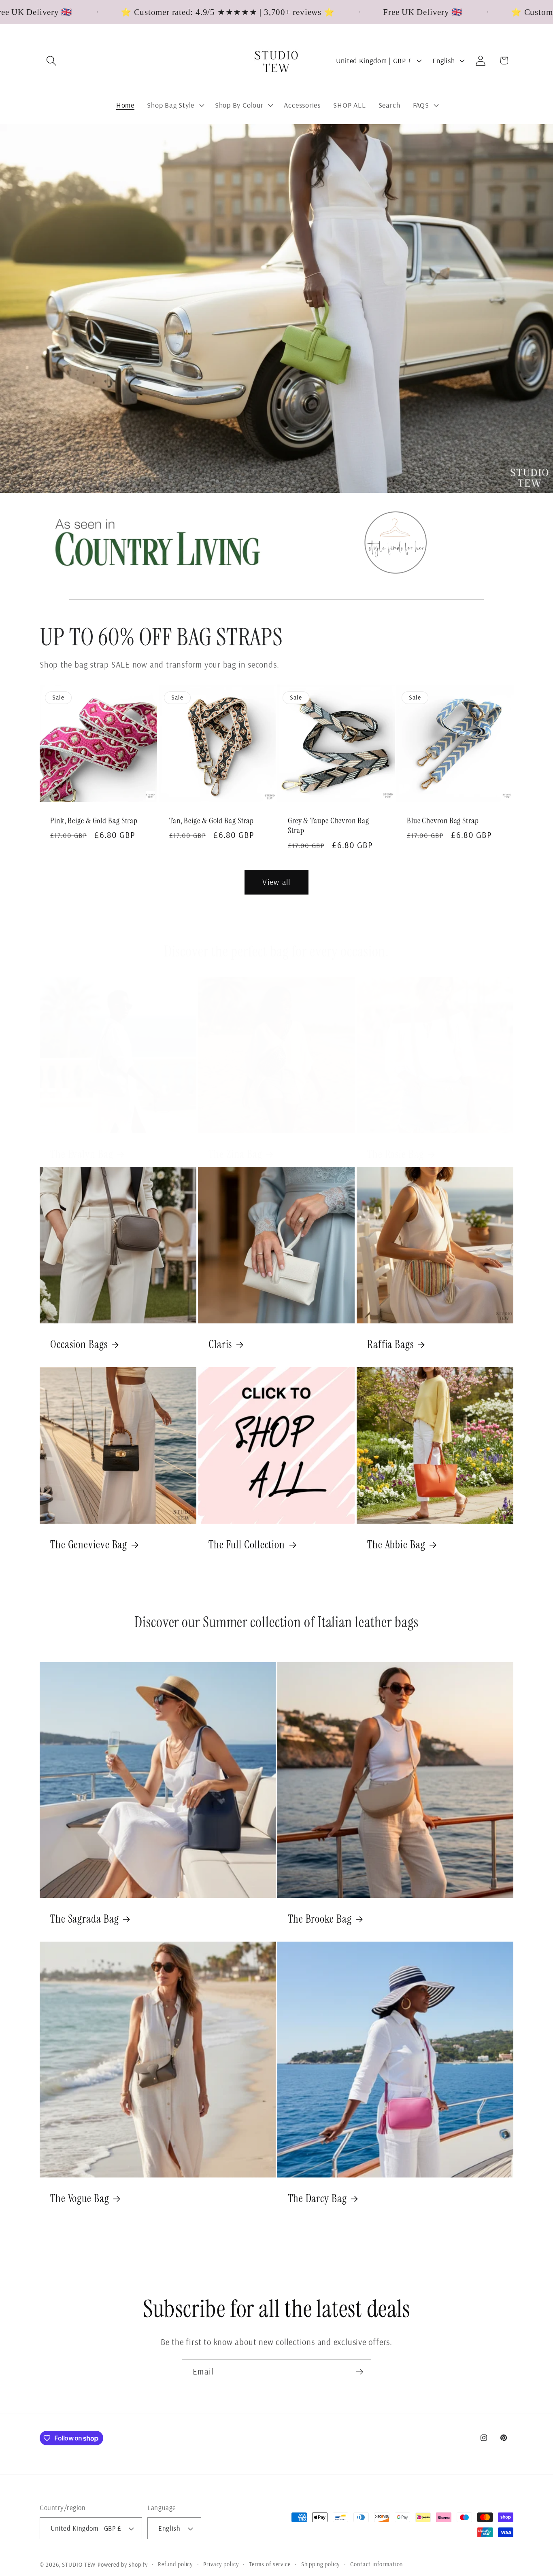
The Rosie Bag (396, 1155)
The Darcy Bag (317, 2199)
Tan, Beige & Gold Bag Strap (212, 821)
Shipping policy (321, 2564)
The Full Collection (247, 1545)
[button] (51, 60)
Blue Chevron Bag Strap (443, 821)
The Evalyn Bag (82, 1155)
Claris (220, 1344)
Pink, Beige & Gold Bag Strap (94, 821)
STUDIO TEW (79, 2565)
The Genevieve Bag (89, 1545)
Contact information (376, 2564)
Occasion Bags (79, 1344)
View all (276, 882)
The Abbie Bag (396, 1545)
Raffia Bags (390, 1344)
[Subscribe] (359, 2372)
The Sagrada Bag (85, 1919)
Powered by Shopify (122, 2565)
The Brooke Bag (320, 1919)
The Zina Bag (235, 1155)
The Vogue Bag (80, 2199)
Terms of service (270, 2564)
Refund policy (175, 2564)
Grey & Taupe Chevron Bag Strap (329, 826)
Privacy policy (221, 2564)
